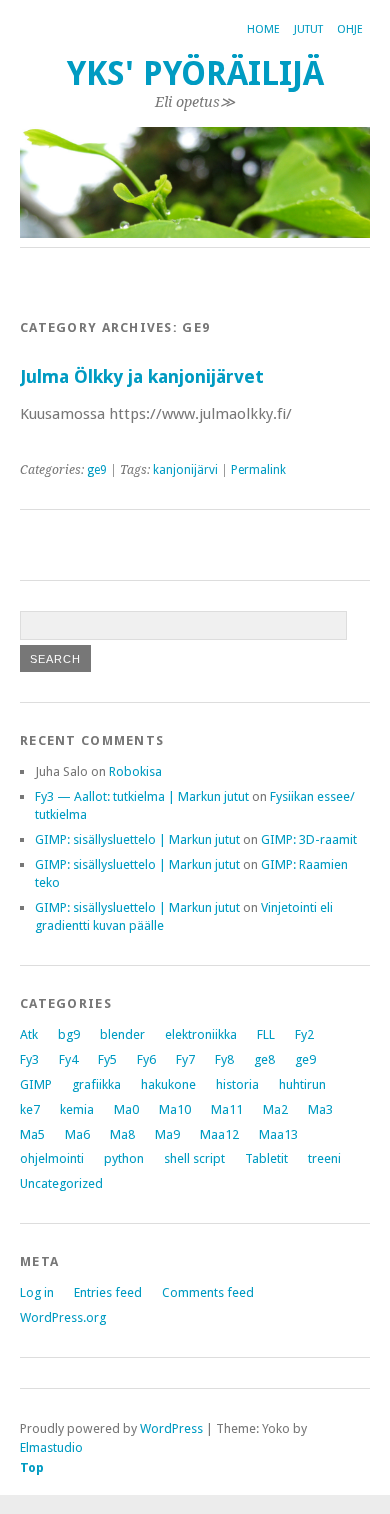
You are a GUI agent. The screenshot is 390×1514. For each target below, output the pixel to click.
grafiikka (96, 1084)
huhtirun (302, 1084)
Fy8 (224, 1059)
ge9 (97, 470)
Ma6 (77, 1134)
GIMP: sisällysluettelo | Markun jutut (137, 839)
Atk (29, 1034)
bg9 (69, 1034)
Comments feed (208, 1292)
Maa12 (219, 1134)
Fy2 (304, 1034)
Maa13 (278, 1134)
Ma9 (167, 1134)
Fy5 (107, 1059)
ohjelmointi (52, 1158)
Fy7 (185, 1059)
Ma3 (320, 1109)
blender (122, 1034)
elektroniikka (201, 1034)
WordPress (171, 1428)
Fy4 (68, 1059)
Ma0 (126, 1109)
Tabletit (266, 1158)
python (124, 1158)
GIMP (36, 1084)
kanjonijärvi (185, 470)
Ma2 (275, 1109)
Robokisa (135, 771)
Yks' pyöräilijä (195, 73)
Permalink (258, 470)
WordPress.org (63, 1317)
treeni (324, 1158)
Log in (37, 1292)
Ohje (350, 29)
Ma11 (227, 1109)
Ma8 (122, 1134)
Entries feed (108, 1292)
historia (237, 1084)
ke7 (30, 1109)
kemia (77, 1109)
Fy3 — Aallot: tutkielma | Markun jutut (142, 796)
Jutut (308, 29)
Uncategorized (61, 1183)
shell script (194, 1158)
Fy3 (29, 1059)
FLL (266, 1034)
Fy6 (146, 1059)
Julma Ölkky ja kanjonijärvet (142, 376)
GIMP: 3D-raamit (309, 839)
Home (263, 29)
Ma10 (175, 1109)
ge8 (264, 1059)
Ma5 (32, 1134)
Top (32, 1467)
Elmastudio (51, 1447)
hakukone (168, 1084)
